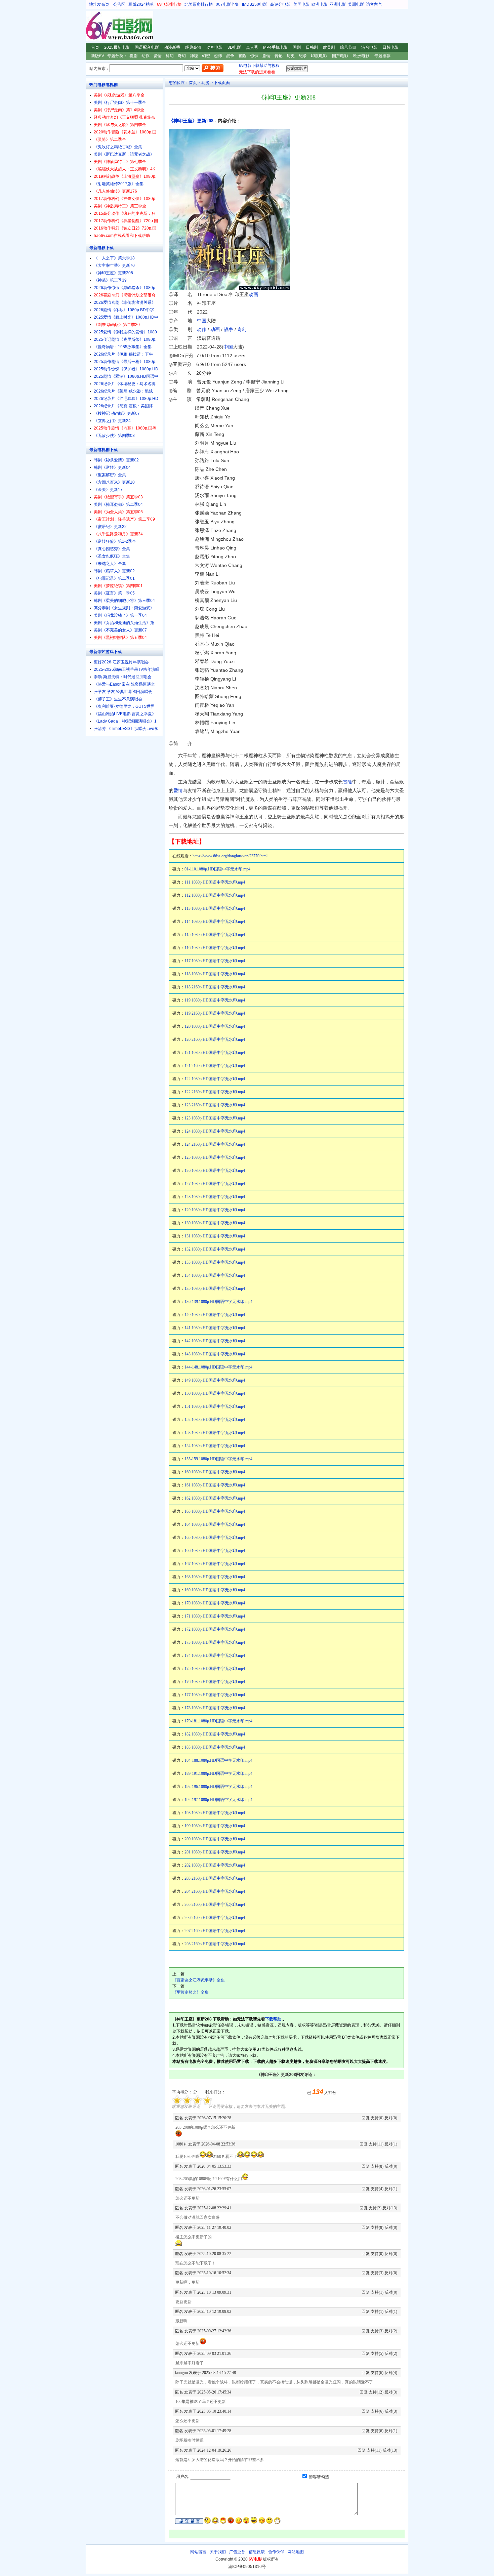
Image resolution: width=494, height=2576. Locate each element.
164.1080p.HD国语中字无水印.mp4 (215, 1524)
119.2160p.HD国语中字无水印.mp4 (215, 1013)
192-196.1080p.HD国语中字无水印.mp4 (218, 1787)
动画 (253, 294)
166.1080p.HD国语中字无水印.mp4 (215, 1551)
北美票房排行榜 (199, 4)
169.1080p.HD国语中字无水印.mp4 (215, 1590)
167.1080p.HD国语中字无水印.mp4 (215, 1564)
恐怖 (218, 56)
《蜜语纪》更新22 (110, 527)
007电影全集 (227, 4)
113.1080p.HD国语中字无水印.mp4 (215, 908)
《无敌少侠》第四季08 (114, 436)
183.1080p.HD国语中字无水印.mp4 (215, 1747)
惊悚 (254, 56)
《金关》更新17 (108, 490)
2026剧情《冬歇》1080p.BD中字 (124, 310)
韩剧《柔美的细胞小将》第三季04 (124, 601)
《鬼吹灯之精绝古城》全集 (118, 147)
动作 (146, 56)
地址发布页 (99, 4)
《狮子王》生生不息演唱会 (118, 699)
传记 (279, 56)
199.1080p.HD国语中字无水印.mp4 (215, 1826)
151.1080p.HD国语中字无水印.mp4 (215, 1406)
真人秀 (252, 47)
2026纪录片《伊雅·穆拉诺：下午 (123, 354)
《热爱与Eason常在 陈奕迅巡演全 (124, 684)
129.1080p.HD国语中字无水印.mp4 (215, 1210)
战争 (230, 56)
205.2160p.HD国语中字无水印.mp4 (215, 1905)
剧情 (266, 56)
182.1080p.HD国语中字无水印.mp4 (215, 1734)
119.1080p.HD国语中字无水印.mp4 (215, 1000)
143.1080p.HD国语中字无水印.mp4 (215, 1354)
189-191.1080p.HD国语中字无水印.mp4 (218, 1773)
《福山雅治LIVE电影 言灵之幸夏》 (125, 714)
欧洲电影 (320, 4)
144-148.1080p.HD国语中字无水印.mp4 (218, 1367)
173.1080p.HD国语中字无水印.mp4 (215, 1642)
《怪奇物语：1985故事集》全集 (123, 347)
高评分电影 (280, 4)
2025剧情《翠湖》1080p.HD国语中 (126, 376)
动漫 (205, 83)
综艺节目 (348, 47)
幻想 (206, 56)
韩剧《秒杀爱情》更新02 (116, 460)
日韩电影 (390, 47)
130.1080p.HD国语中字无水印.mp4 (215, 1223)
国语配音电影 (147, 47)
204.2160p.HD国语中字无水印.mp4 (215, 1891)
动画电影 (214, 47)
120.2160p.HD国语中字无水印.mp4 (215, 1039)
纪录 (303, 56)
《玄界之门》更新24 (112, 421)
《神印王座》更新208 (191, 121)
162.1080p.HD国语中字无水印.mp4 (215, 1498)
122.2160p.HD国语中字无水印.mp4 (215, 1092)
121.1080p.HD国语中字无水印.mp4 (215, 1053)
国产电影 (340, 56)
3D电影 (234, 47)
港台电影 (369, 47)
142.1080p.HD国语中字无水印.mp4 (215, 1341)
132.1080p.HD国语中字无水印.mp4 (215, 1249)
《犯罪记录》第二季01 (114, 578)
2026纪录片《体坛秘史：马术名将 (125, 384)
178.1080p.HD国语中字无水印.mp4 (215, 1708)
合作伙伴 (276, 2552)
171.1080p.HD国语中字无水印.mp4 (215, 1616)
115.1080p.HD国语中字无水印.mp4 (215, 935)
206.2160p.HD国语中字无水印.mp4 (215, 1918)
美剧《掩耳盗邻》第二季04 (118, 504)
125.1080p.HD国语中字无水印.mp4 (215, 1157)
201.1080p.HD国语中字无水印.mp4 (215, 1852)
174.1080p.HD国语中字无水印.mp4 (215, 1655)
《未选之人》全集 (110, 564)
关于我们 (218, 2552)
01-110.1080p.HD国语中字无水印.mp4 (217, 869)
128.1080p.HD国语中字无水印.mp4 (215, 1197)
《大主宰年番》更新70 (114, 265)
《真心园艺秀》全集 (112, 549)
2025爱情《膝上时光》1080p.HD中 (126, 317)
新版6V (98, 56)
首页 (95, 47)
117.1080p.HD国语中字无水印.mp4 (215, 961)
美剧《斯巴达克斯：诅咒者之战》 (124, 154)
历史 (291, 56)
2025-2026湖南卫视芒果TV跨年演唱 (127, 669)
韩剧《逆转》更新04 (112, 467)
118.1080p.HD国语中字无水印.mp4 (215, 974)
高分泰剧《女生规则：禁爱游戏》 (124, 608)
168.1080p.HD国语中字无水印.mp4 (215, 1577)
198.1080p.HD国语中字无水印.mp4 (215, 1813)
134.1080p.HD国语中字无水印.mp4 (215, 1275)
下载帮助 (273, 2019)
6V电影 (92, 26)
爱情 (158, 56)
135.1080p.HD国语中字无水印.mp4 (215, 1289)
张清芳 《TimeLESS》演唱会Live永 (126, 729)
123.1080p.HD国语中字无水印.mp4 (215, 1118)
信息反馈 (257, 2552)
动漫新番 (172, 47)
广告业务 (237, 2552)
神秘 (194, 56)
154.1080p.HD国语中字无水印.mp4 (215, 1446)
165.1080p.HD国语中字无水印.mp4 (215, 1538)
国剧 (297, 47)
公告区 (119, 4)
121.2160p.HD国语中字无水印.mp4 (215, 1066)
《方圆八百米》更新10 (114, 482)
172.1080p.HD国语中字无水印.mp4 (215, 1629)
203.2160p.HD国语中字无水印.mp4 (215, 1878)
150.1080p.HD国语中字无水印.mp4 (215, 1393)
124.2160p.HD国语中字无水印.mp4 (215, 1144)
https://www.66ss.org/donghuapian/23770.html (230, 856)
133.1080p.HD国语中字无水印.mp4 (215, 1262)
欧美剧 (329, 47)
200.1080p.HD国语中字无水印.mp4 (215, 1839)
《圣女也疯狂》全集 (112, 556)
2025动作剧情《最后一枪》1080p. (125, 362)
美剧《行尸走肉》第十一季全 (120, 103)
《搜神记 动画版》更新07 (117, 413)
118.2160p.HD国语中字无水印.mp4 (215, 987)
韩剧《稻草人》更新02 (114, 571)
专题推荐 (382, 56)
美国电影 (301, 4)
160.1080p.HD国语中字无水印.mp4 (215, 1472)
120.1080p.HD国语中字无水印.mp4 (215, 1026)
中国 (202, 321)
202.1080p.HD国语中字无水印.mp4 (215, 1865)
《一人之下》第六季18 (114, 258)
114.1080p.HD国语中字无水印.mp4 (215, 922)
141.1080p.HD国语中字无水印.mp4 (215, 1328)
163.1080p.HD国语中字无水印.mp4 (215, 1511)
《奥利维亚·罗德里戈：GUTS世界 (124, 706)
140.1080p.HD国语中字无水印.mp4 (215, 1315)
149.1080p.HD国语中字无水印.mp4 (215, 1380)
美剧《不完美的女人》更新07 (120, 630)
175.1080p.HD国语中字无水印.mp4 (215, 1669)
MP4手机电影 (275, 47)
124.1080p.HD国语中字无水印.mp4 (215, 1131)
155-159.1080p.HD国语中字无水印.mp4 (218, 1459)
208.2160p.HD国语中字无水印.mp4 (215, 1944)
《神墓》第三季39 (110, 280)
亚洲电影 (338, 4)
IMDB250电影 (255, 4)
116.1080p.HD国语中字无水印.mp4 (215, 948)
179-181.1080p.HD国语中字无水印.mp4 (218, 1721)
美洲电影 (356, 4)
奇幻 (182, 56)
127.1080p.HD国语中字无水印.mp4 (215, 1184)
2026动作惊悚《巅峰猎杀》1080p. (125, 288)
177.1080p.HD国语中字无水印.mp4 (215, 1695)
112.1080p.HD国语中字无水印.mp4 (215, 895)
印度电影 (319, 56)
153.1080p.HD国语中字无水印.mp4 (215, 1433)
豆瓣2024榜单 (141, 4)
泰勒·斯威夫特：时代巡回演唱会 (123, 677)
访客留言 (374, 4)
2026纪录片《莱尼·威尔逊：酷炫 (123, 391)
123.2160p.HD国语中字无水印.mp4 (215, 1105)
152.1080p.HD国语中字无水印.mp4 (215, 1420)
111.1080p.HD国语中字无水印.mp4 (215, 882)
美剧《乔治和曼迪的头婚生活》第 (124, 623)
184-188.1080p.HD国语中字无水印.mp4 (218, 1760)
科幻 (170, 56)
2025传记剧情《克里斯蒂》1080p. (125, 339)
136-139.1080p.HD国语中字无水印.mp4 (218, 1302)
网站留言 (198, 2552)
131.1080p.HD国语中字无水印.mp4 (215, 1236)
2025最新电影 (117, 47)
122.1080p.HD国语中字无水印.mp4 (215, 1079)
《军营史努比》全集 (191, 1992)
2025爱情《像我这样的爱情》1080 (125, 332)
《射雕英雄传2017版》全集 (119, 184)
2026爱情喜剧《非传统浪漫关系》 (125, 302)
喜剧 (133, 56)
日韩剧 (312, 47)
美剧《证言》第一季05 (114, 593)
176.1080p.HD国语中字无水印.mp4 (215, 1682)
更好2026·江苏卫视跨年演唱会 (121, 662)
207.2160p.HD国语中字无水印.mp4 (215, 1931)
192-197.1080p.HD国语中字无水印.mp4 (218, 1800)
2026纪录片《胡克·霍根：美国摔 (123, 406)
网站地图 (296, 2552)
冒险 (242, 56)
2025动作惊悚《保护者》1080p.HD (126, 369)
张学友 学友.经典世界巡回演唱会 (123, 692)
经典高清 (193, 47)
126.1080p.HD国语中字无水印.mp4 (215, 1171)
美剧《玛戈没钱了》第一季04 (120, 615)
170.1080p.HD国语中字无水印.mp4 (215, 1603)
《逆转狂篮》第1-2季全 (115, 541)
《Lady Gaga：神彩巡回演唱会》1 (125, 721)
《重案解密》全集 (110, 475)
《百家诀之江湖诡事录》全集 (199, 1980)
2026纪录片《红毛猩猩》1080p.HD (126, 399)
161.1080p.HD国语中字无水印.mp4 (215, 1485)
